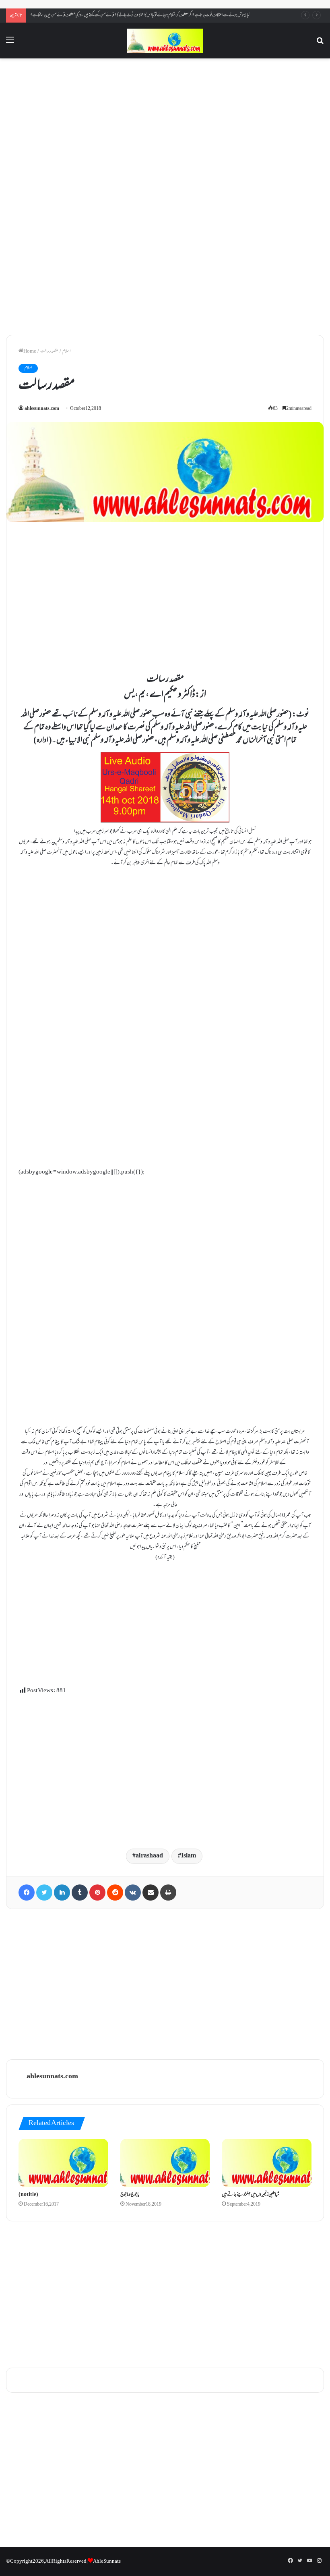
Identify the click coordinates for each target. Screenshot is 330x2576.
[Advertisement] (165, 130)
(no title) (28, 2195)
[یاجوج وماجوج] (165, 2163)
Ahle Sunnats (107, 2561)
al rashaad (149, 1856)
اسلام (66, 351)
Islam (189, 1856)
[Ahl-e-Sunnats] (165, 41)
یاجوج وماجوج (130, 2195)
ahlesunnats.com (42, 409)
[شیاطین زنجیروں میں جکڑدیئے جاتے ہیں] (267, 2163)
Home (30, 351)
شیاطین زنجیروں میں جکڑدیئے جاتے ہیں (251, 2195)
